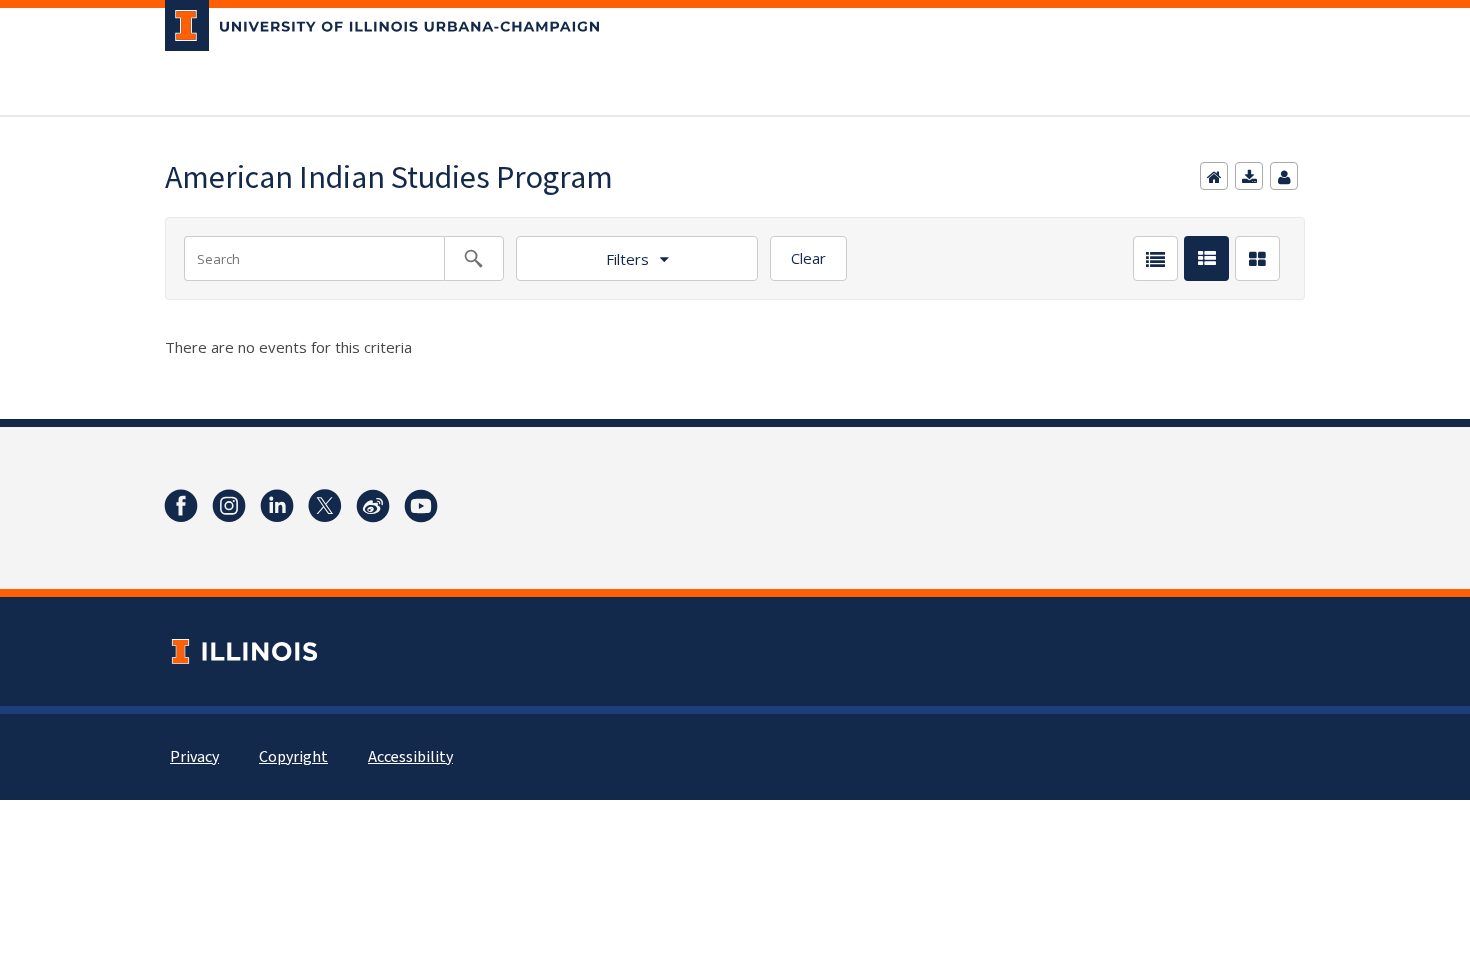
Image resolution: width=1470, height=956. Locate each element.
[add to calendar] (1249, 176)
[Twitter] (325, 506)
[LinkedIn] (277, 506)
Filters (627, 259)
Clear (808, 258)
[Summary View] (1206, 258)
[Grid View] (1257, 258)
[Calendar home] (1214, 176)
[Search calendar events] (474, 258)
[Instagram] (229, 506)
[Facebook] (181, 506)
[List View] (1155, 258)
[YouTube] (421, 506)
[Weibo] (373, 506)
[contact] (1284, 176)
